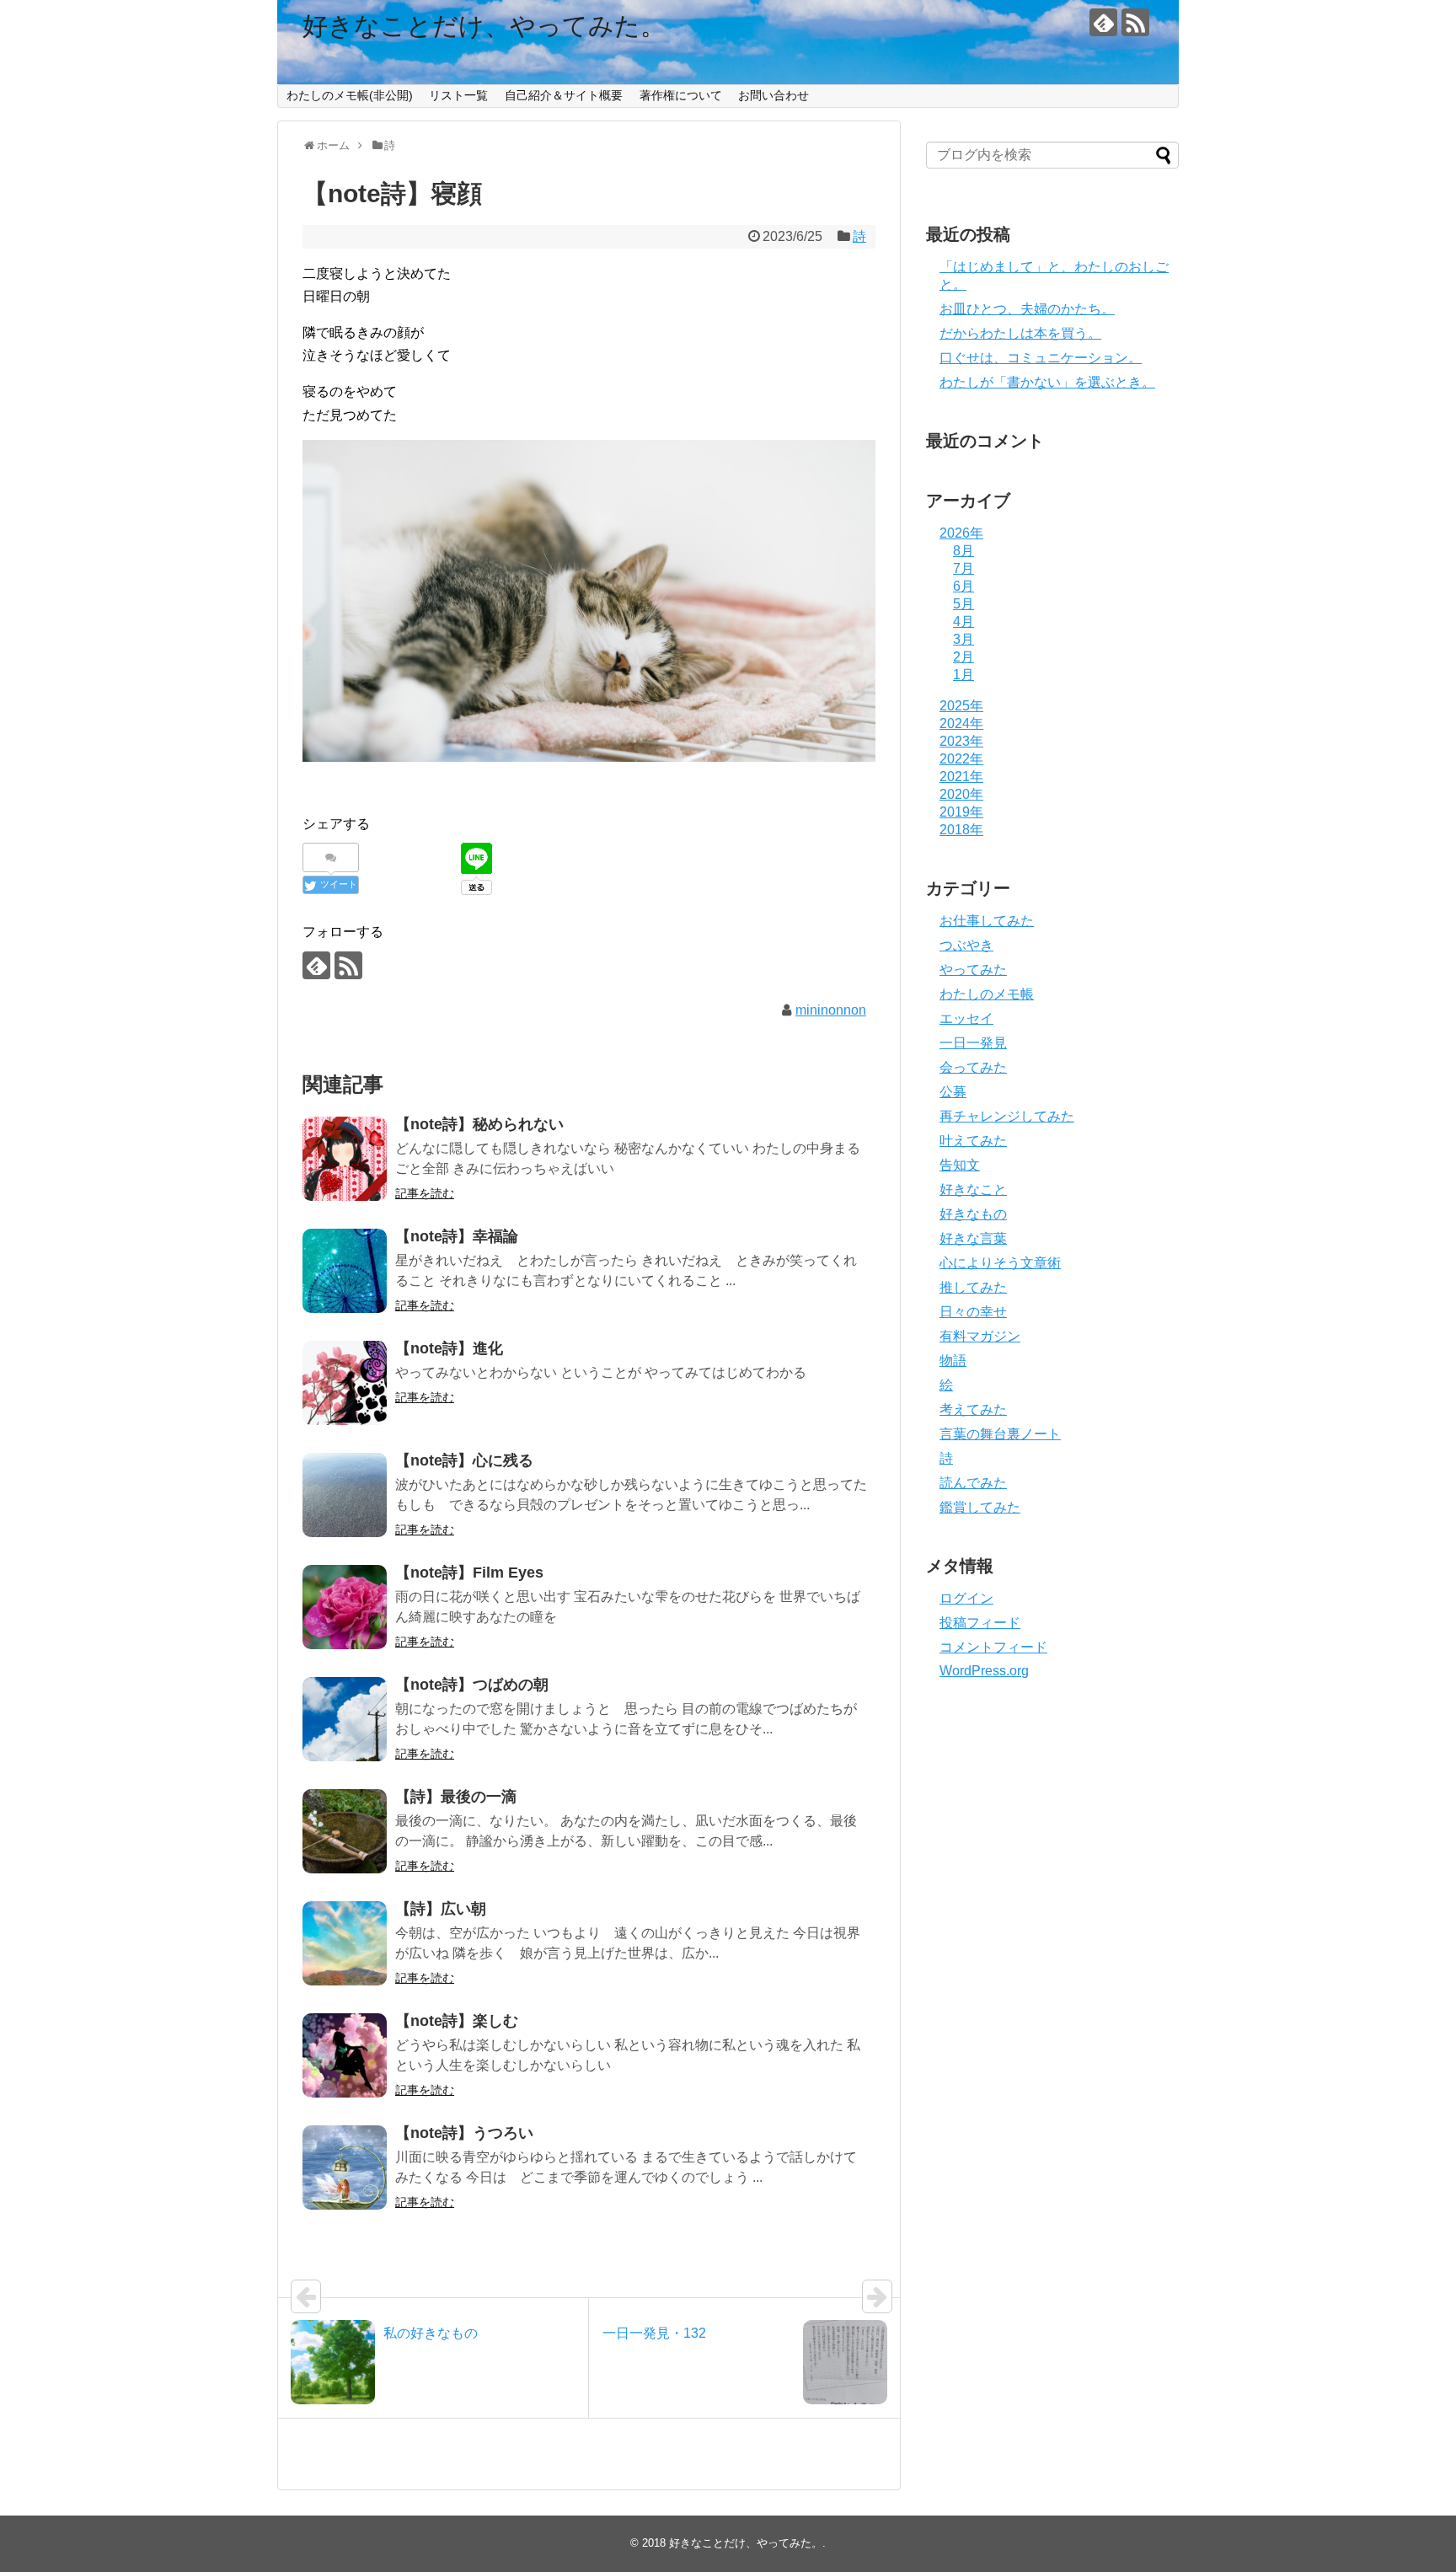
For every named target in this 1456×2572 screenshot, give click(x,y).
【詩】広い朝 (441, 1909)
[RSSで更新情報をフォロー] (1135, 22)
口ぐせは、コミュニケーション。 (1041, 358)
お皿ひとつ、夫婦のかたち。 (1027, 309)
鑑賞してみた (980, 1507)
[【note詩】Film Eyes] (345, 1607)
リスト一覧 (458, 95)
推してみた (973, 1287)
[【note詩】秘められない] (345, 1159)
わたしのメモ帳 (987, 994)
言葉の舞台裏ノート (1000, 1434)
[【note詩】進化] (345, 1383)
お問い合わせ (773, 95)
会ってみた (973, 1067)
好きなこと (973, 1190)
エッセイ (966, 1018)
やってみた (973, 970)
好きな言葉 (973, 1238)
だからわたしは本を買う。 (1020, 333)
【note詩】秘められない (479, 1124)
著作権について (681, 95)
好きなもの (973, 1214)
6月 (964, 586)
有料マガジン (980, 1336)
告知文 (960, 1165)
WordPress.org (984, 1671)
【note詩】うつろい (464, 2133)
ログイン (966, 1598)
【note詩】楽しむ (457, 2021)
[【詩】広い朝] (345, 1943)
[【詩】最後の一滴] (345, 1831)
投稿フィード (980, 1623)
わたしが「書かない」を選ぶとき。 (1047, 382)
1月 (964, 675)
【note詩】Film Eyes (469, 1573)
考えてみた (973, 1409)
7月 (964, 568)
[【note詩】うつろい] (345, 2167)
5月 (964, 604)
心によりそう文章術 (1000, 1263)
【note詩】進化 (449, 1348)
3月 (964, 639)
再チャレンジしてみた (1007, 1116)
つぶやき (966, 945)
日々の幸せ (973, 1312)
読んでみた (973, 1483)
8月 (964, 551)
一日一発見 (973, 1043)
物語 (953, 1361)
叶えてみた (973, 1141)
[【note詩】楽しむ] (345, 2055)
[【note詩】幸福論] (345, 1271)
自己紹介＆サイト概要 (564, 95)
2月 (964, 657)
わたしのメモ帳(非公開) (350, 95)
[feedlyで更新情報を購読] (1103, 22)
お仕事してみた (987, 921)
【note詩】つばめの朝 (472, 1685)
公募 (953, 1092)
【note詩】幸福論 (457, 1236)
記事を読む (425, 1193)
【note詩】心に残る (464, 1460)
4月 (964, 622)
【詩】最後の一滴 (456, 1797)
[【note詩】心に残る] (345, 1495)
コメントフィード (993, 1647)
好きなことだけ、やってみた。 (484, 26)
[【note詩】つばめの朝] (345, 1719)
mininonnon (831, 1010)
